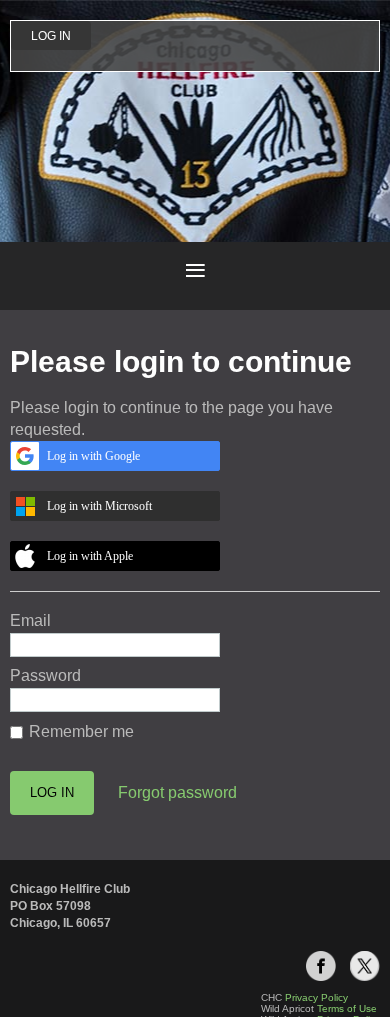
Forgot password (177, 792)
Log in (51, 36)
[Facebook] (321, 966)
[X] (365, 966)
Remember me (81, 731)
